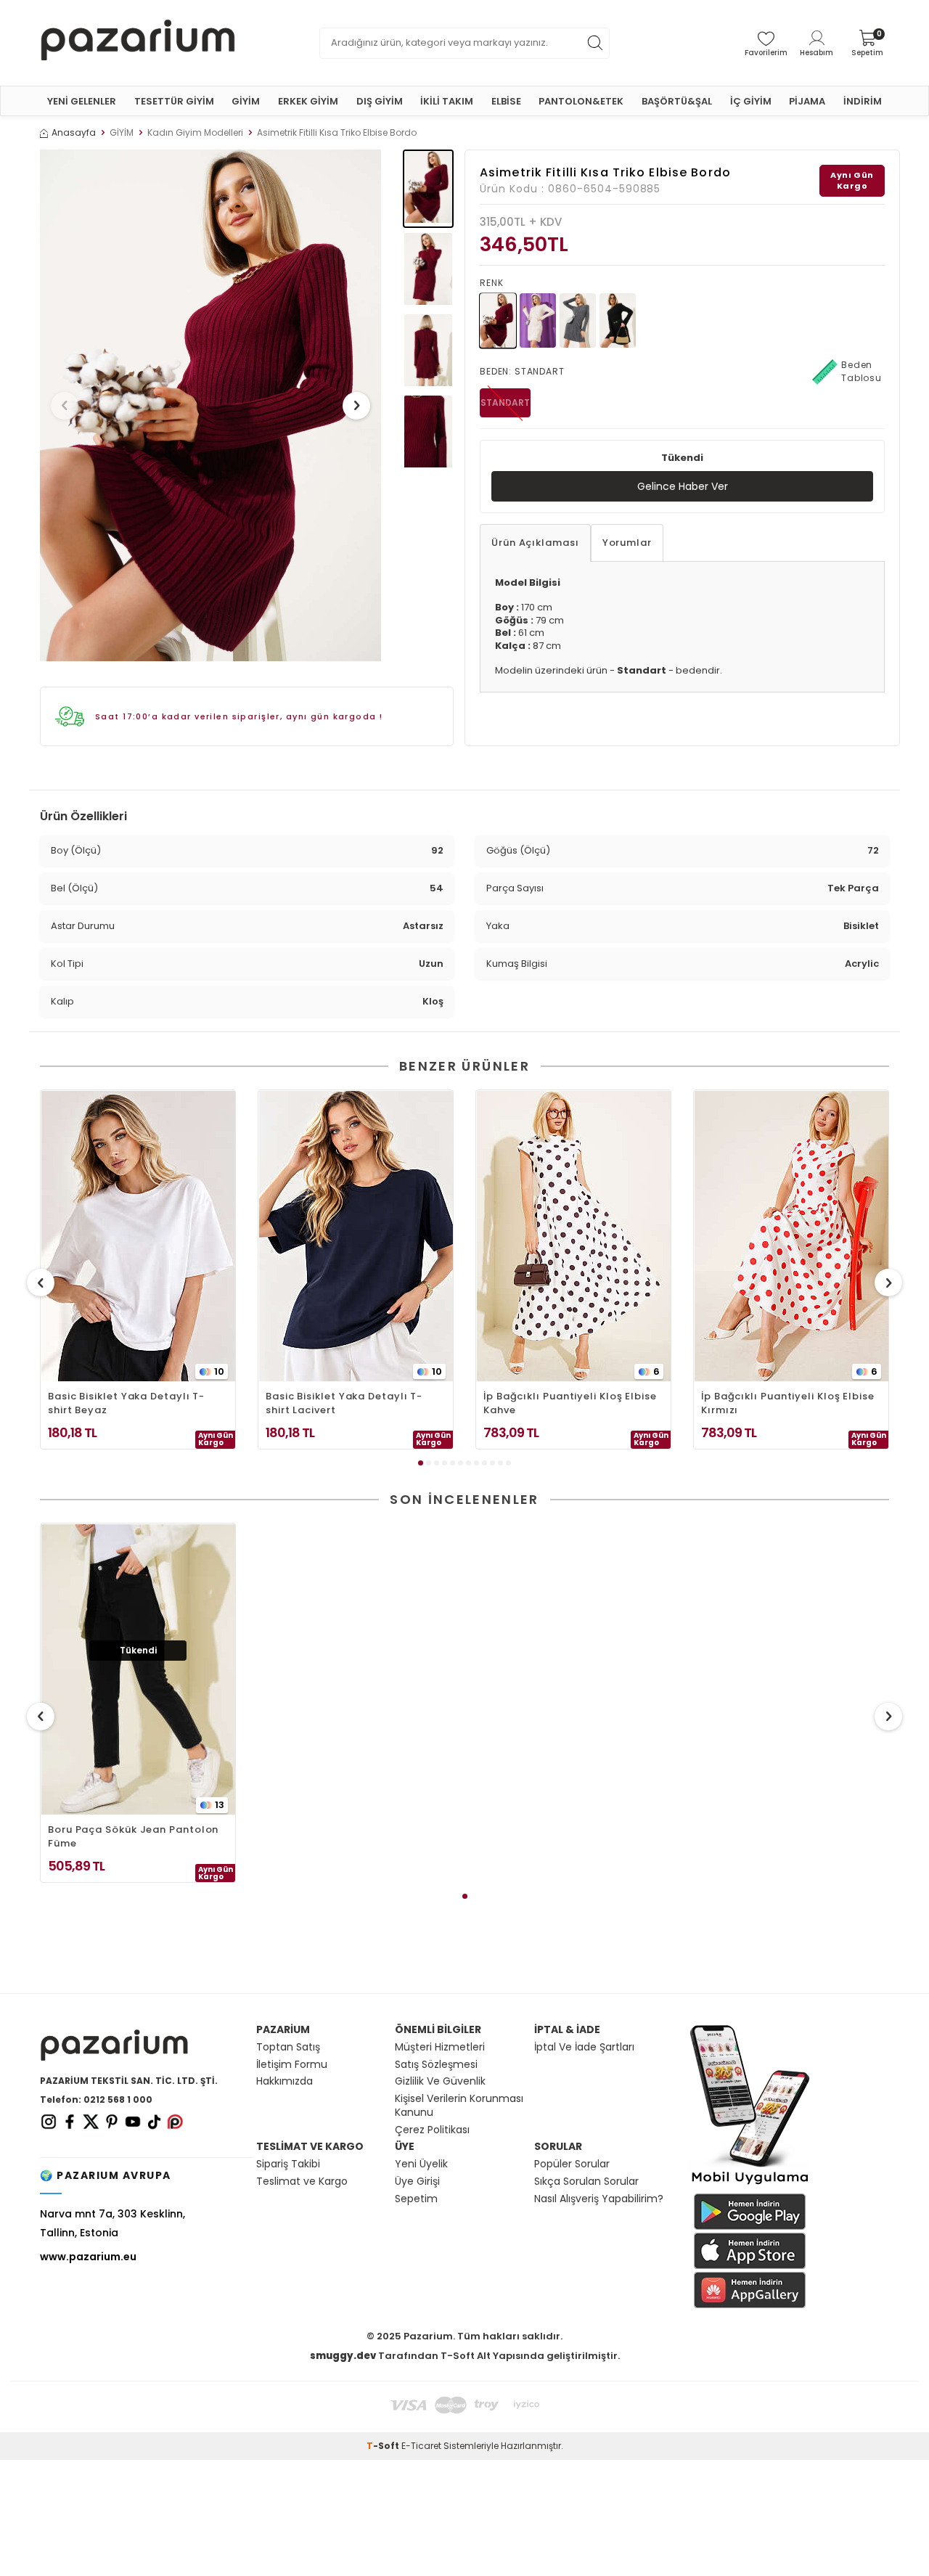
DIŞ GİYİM (380, 101)
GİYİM (246, 101)
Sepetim (416, 2199)
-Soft (384, 2446)
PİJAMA (807, 101)
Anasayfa (74, 133)
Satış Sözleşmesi (436, 2065)
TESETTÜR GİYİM (174, 101)
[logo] (138, 43)
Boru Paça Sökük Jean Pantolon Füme (133, 1836)
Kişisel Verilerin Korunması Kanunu (459, 2106)
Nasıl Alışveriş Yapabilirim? (599, 2199)
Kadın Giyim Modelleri (195, 133)
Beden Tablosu (862, 371)
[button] (65, 406)
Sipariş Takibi (288, 2164)
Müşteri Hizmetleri (440, 2047)
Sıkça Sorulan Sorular (586, 2182)
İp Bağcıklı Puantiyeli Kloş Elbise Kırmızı (788, 1403)
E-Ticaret (421, 2446)
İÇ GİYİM (751, 101)
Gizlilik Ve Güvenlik (440, 2081)
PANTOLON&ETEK (581, 101)
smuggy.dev (343, 2356)
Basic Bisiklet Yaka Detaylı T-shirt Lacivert (344, 1403)
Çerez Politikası (432, 2130)
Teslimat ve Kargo (302, 2182)
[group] (210, 405)
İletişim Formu (292, 2065)
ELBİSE (506, 101)
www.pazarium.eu (88, 2257)
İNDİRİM (863, 101)
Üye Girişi (417, 2182)
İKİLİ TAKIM (447, 101)
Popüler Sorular (572, 2164)
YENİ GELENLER (82, 101)
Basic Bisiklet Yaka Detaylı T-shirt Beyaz (126, 1403)
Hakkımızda (285, 2081)
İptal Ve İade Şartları (584, 2047)
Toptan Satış (288, 2047)
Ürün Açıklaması (535, 543)
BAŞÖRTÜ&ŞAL (677, 101)
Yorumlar (627, 543)
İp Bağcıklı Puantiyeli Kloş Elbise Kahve (570, 1403)
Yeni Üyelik (421, 2164)
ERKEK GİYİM (308, 101)
